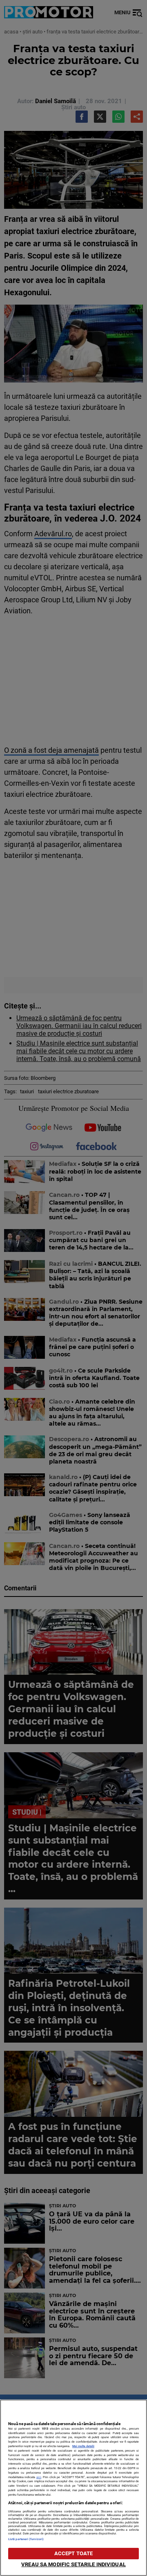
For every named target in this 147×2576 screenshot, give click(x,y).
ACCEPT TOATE (74, 2553)
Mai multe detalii (83, 2446)
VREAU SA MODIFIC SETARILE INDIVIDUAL (73, 2564)
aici (39, 2477)
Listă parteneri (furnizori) (26, 2539)
